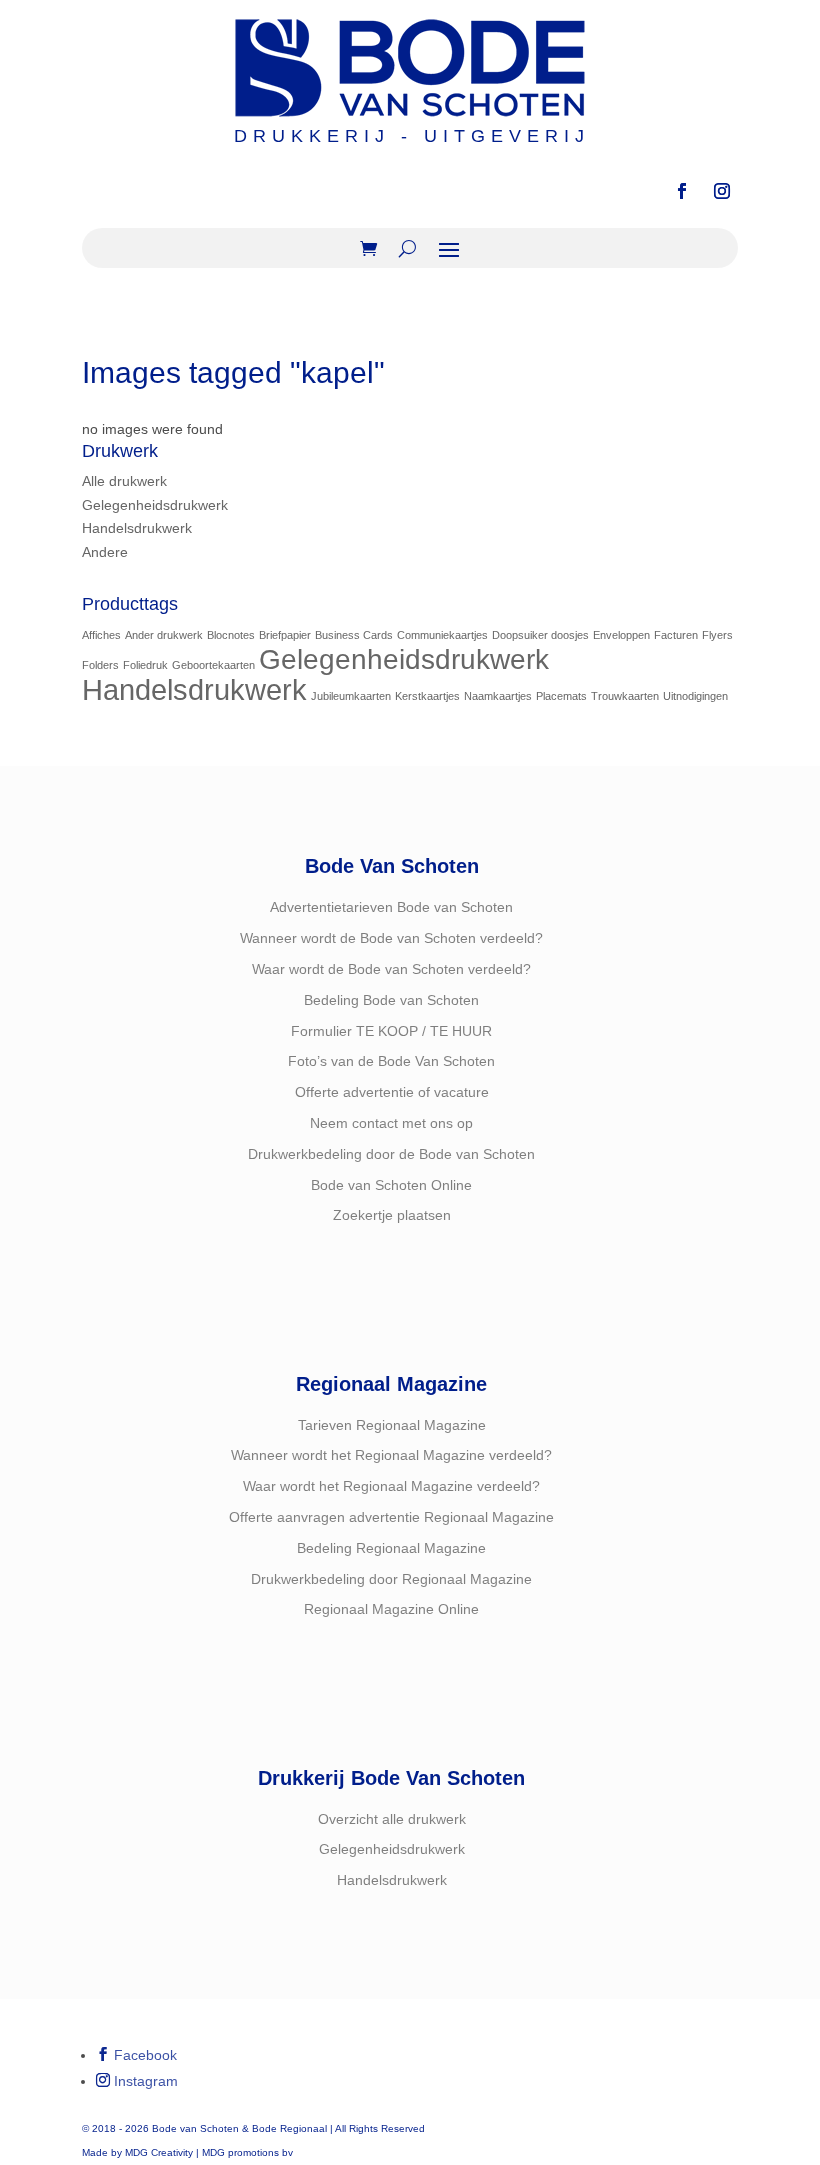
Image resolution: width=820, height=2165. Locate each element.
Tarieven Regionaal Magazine (392, 1425)
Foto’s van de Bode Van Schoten (391, 1061)
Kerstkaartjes (427, 696)
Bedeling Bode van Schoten (391, 1000)
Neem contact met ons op (391, 1123)
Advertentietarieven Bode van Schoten (391, 907)
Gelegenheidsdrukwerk (155, 505)
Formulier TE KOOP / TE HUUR (391, 1031)
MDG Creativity (159, 2152)
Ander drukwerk (164, 635)
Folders (100, 665)
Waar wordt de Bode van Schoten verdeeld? (391, 969)
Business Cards (354, 635)
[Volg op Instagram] (722, 191)
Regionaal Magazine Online (391, 1609)
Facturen (676, 635)
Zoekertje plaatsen (392, 1215)
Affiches (101, 635)
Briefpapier (285, 635)
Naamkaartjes (498, 696)
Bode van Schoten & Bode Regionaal (239, 2128)
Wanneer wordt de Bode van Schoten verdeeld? (391, 938)
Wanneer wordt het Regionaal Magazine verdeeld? (391, 1455)
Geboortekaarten (213, 665)
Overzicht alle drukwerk (392, 1819)
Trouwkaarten (625, 696)
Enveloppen (621, 635)
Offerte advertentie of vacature (392, 1092)
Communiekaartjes (442, 635)
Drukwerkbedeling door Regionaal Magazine (391, 1579)
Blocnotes (231, 635)
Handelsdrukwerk (137, 528)
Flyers (717, 635)
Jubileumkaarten (351, 696)
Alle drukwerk (124, 481)
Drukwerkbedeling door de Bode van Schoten (391, 1154)
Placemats (561, 696)
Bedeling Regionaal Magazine (391, 1548)
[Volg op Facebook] (682, 191)
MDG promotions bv (247, 2152)
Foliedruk (145, 665)
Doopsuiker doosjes (540, 635)
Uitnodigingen (695, 696)
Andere (105, 552)
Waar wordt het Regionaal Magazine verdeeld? (391, 1486)
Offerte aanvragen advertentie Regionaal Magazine (391, 1517)
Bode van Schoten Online (391, 1185)
